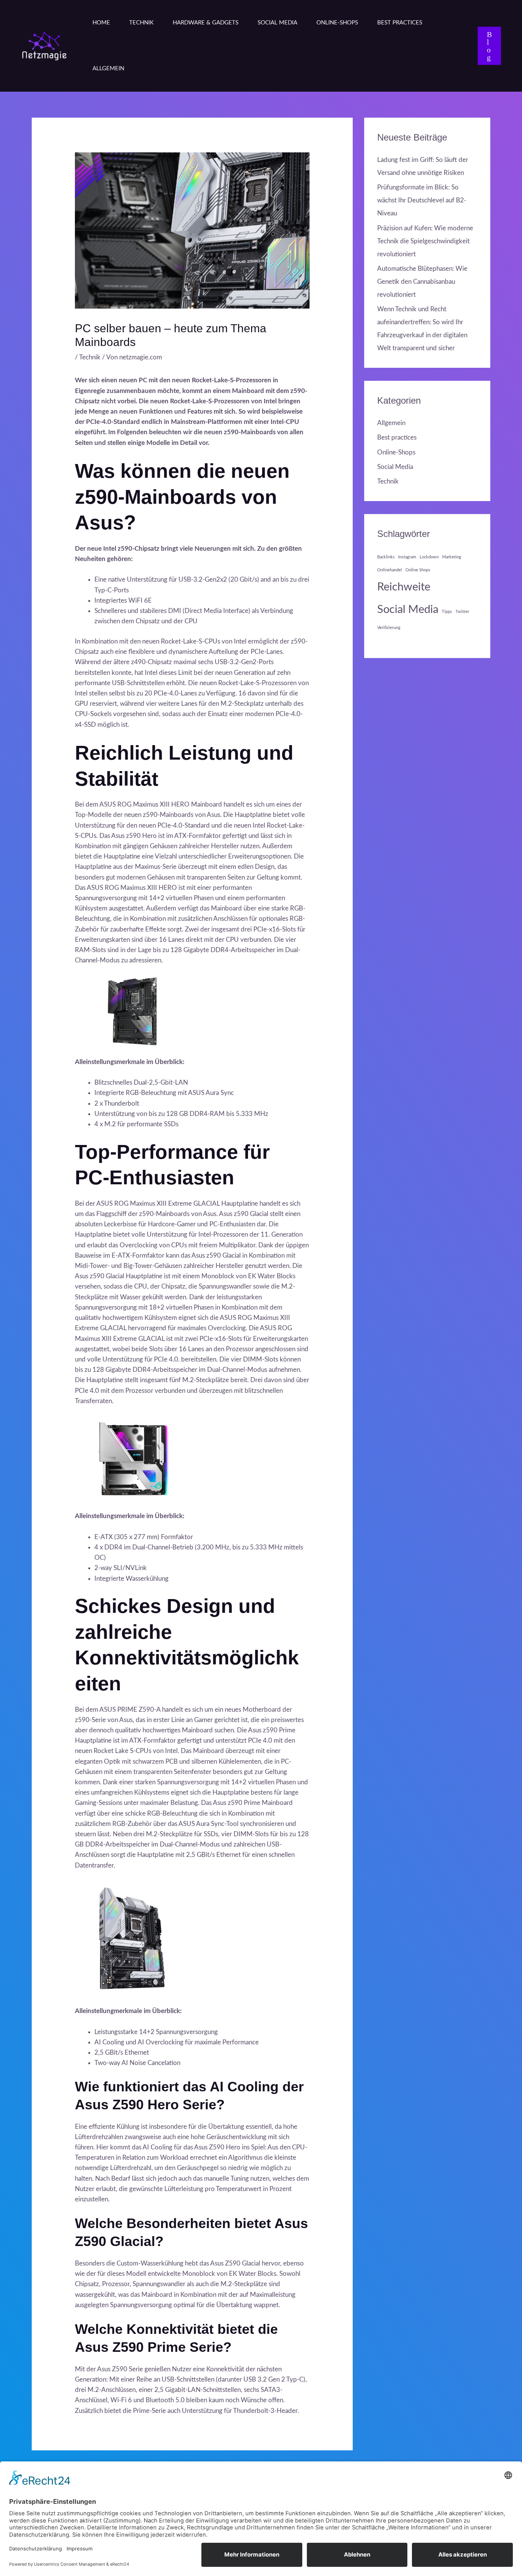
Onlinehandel (390, 570)
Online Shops (418, 570)
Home (101, 23)
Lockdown (429, 557)
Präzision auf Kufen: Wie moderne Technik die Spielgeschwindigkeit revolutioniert (425, 241)
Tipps (447, 612)
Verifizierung (389, 628)
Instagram (407, 557)
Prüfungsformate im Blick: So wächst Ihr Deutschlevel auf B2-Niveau (422, 200)
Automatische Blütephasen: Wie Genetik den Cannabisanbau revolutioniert (422, 282)
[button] (489, 46)
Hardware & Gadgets (206, 23)
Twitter (462, 612)
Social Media (277, 23)
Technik (141, 23)
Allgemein (108, 69)
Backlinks (386, 557)
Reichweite (404, 587)
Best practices (400, 23)
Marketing (452, 557)
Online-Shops (337, 23)
